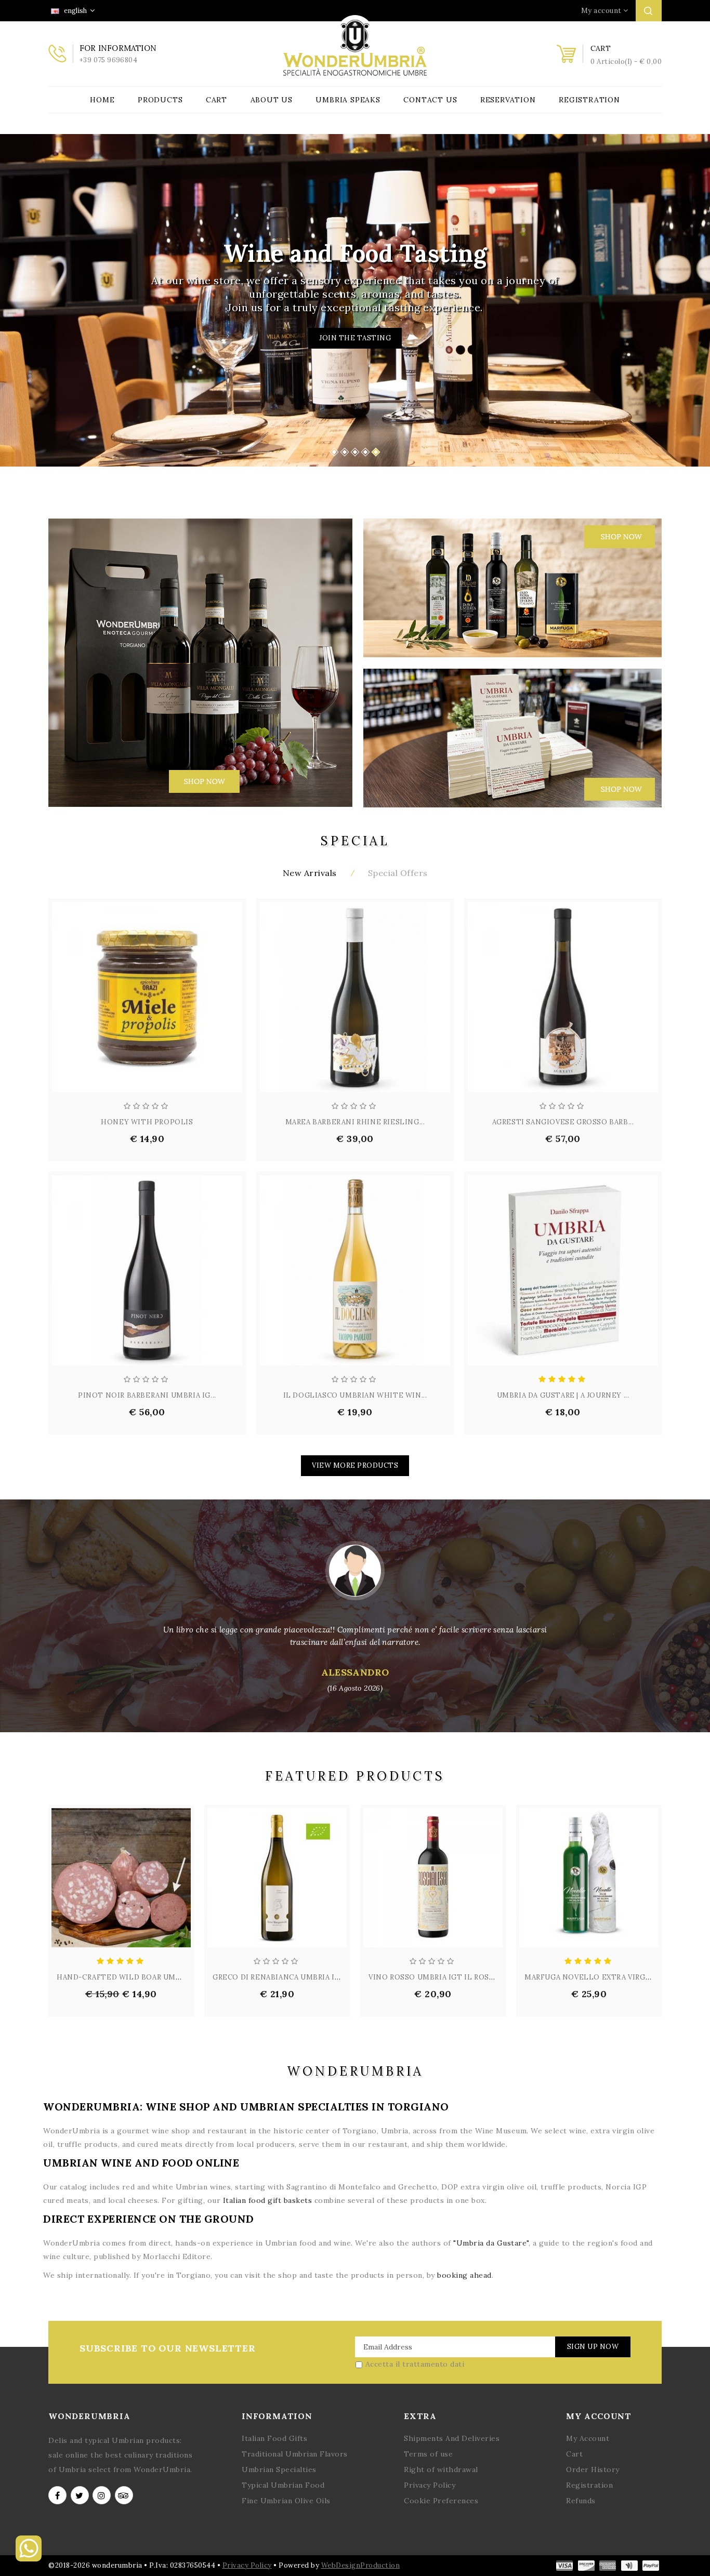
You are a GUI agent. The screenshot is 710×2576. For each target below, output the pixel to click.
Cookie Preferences (441, 2501)
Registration (589, 100)
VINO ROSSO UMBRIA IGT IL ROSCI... (436, 1977)
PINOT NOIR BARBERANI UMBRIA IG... (147, 1395)
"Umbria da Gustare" (491, 2243)
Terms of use (428, 2454)
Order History (593, 2469)
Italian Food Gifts (274, 2438)
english (75, 11)
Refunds (581, 2501)
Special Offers (398, 873)
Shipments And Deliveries (452, 2438)
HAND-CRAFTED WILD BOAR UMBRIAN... (130, 1977)
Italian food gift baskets (268, 2200)
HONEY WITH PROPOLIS (147, 1122)
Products (160, 100)
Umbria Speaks (348, 100)
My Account (588, 2438)
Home (102, 100)
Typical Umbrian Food (283, 2485)
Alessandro (355, 1679)
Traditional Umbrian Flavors (295, 2454)
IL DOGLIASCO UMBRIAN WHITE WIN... (355, 1395)
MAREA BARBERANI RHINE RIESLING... (355, 1122)
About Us (272, 100)
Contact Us (430, 100)
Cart (216, 100)
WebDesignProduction (361, 2565)
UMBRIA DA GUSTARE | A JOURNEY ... (563, 1395)
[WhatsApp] (29, 2559)
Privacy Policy (430, 2485)
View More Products (355, 1465)
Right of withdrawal (441, 2469)
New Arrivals (310, 873)
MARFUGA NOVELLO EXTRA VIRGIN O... (596, 1977)
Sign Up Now (593, 2347)
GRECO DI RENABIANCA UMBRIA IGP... (281, 1977)
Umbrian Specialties (279, 2469)
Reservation (508, 100)
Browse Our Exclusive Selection (355, 338)
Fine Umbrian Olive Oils (286, 2501)
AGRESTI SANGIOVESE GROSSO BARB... (563, 1122)
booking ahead (464, 2275)
